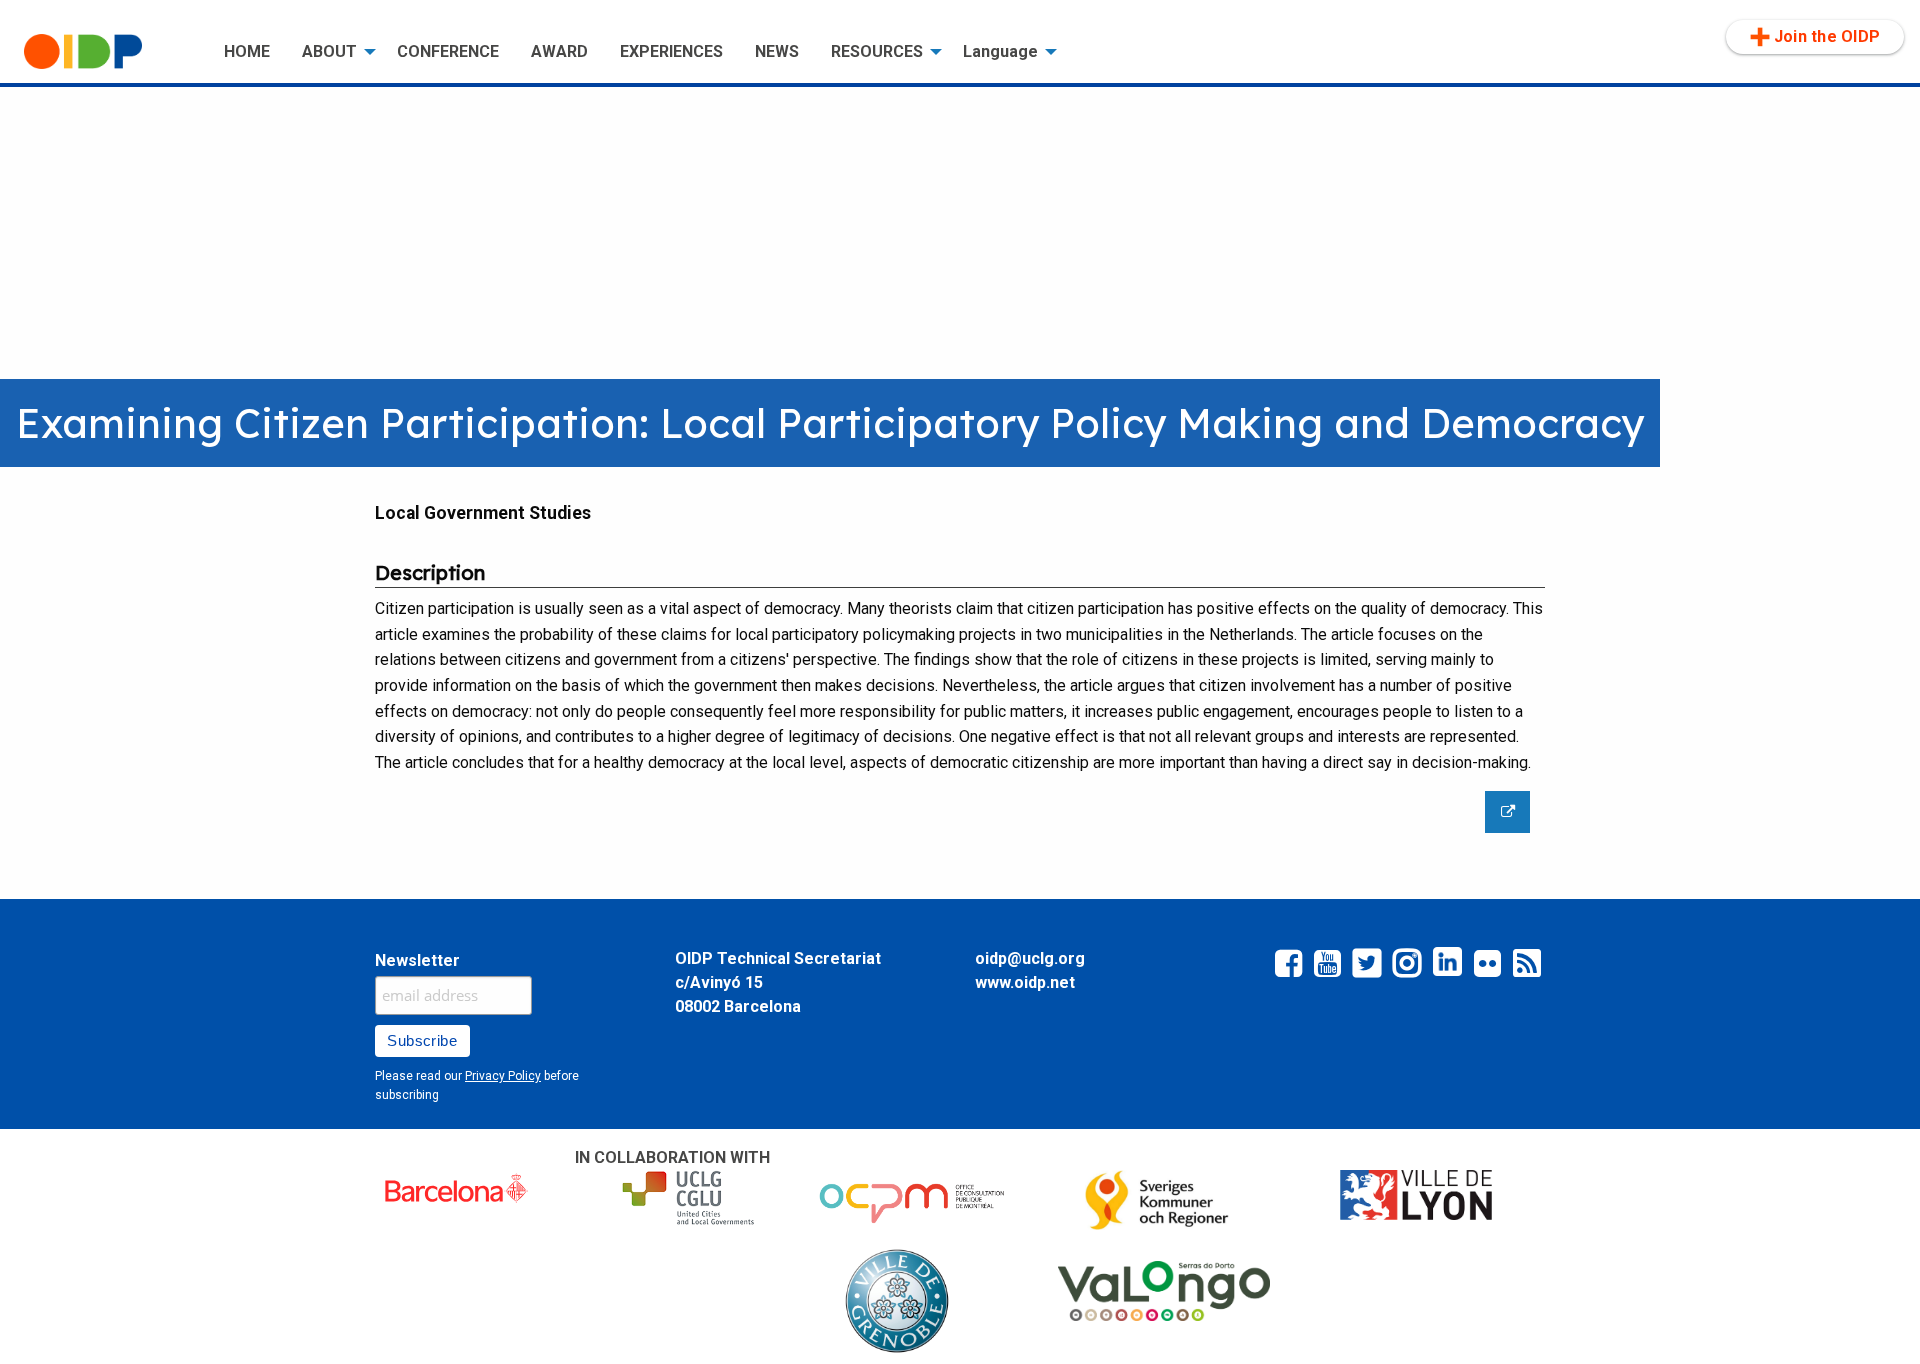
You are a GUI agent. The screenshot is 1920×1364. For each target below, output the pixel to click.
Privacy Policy (503, 1076)
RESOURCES (877, 51)
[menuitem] (108, 52)
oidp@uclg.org (1030, 958)
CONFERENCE (448, 51)
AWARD (559, 51)
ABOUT (329, 51)
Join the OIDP (1827, 36)
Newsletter (417, 960)
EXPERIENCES (671, 51)
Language (1000, 51)
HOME (247, 51)
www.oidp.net (1025, 982)
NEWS (777, 51)
